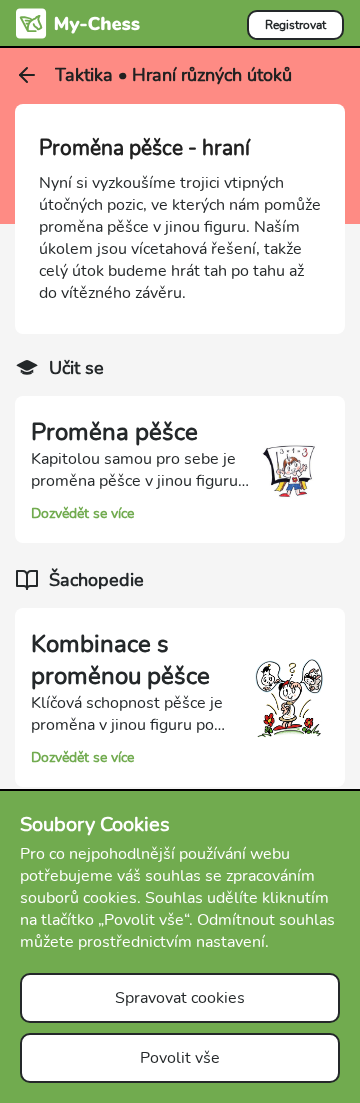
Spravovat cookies (180, 998)
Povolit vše (180, 1058)
